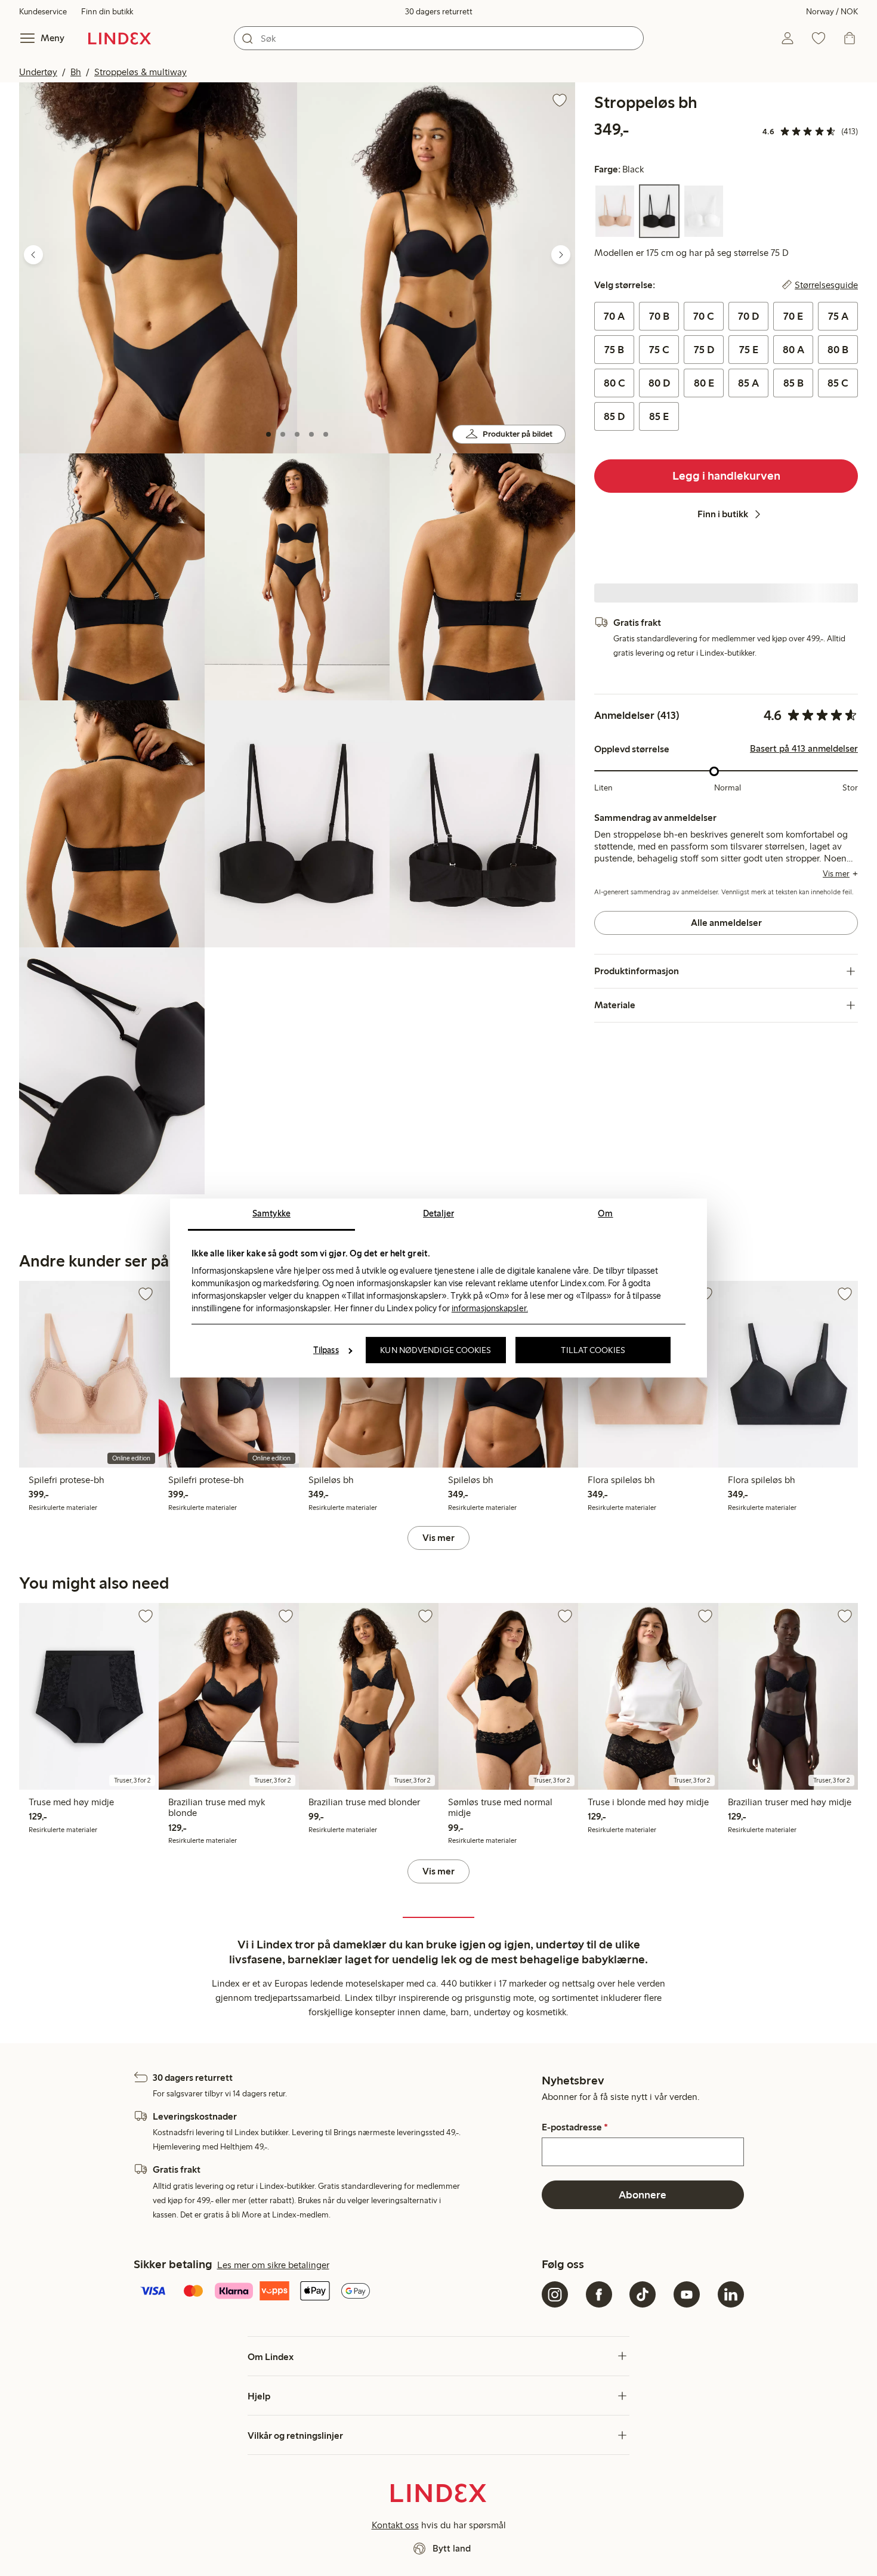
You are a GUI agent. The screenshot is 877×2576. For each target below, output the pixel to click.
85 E (659, 416)
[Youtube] (687, 2294)
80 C (614, 383)
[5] (326, 434)
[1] (268, 434)
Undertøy (38, 72)
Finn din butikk (107, 12)
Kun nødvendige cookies (436, 1350)
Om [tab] (605, 1213)
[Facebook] (599, 2294)
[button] (158, 268)
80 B (838, 350)
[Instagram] (555, 2294)
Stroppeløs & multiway (140, 72)
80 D (659, 383)
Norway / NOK (832, 12)
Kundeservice (43, 12)
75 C (659, 350)
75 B (614, 350)
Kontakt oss (395, 2525)
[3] (297, 434)
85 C (838, 383)
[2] (283, 434)
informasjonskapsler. (490, 1308)
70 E (793, 316)
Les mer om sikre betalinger (273, 2265)
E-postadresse (575, 2127)
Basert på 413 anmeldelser (804, 749)
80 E (704, 383)
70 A (614, 316)
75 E (749, 350)
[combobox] (439, 38)
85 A (748, 383)
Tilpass (326, 1350)
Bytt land (452, 2548)
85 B (793, 383)
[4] (311, 434)
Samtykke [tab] (271, 1213)
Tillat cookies (593, 1350)
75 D (704, 350)
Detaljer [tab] (438, 1213)
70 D (748, 316)
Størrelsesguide (826, 285)
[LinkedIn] (731, 2294)
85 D (614, 416)
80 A (793, 350)
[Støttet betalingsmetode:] (336, 2292)
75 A (838, 316)
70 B (659, 316)
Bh (76, 72)
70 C (704, 316)
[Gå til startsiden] (120, 38)
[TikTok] (643, 2294)
